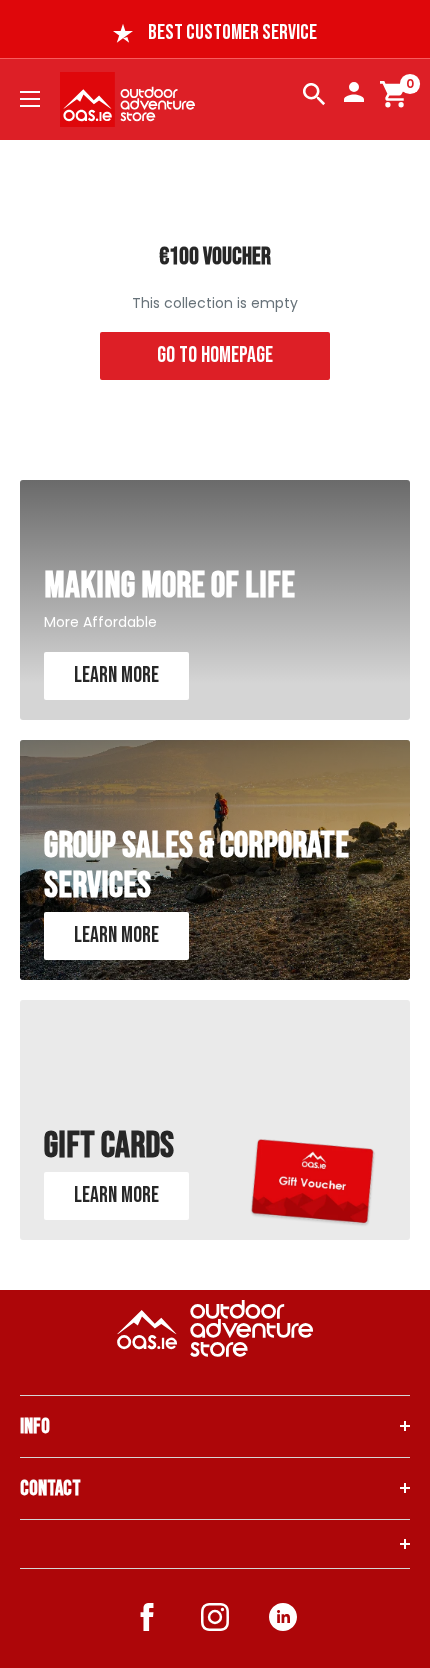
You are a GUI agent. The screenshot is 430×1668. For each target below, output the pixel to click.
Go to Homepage (215, 355)
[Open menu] (30, 99)
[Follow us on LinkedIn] (283, 1617)
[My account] (354, 92)
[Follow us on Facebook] (147, 1620)
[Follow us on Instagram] (215, 1620)
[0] (394, 99)
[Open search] (314, 99)
